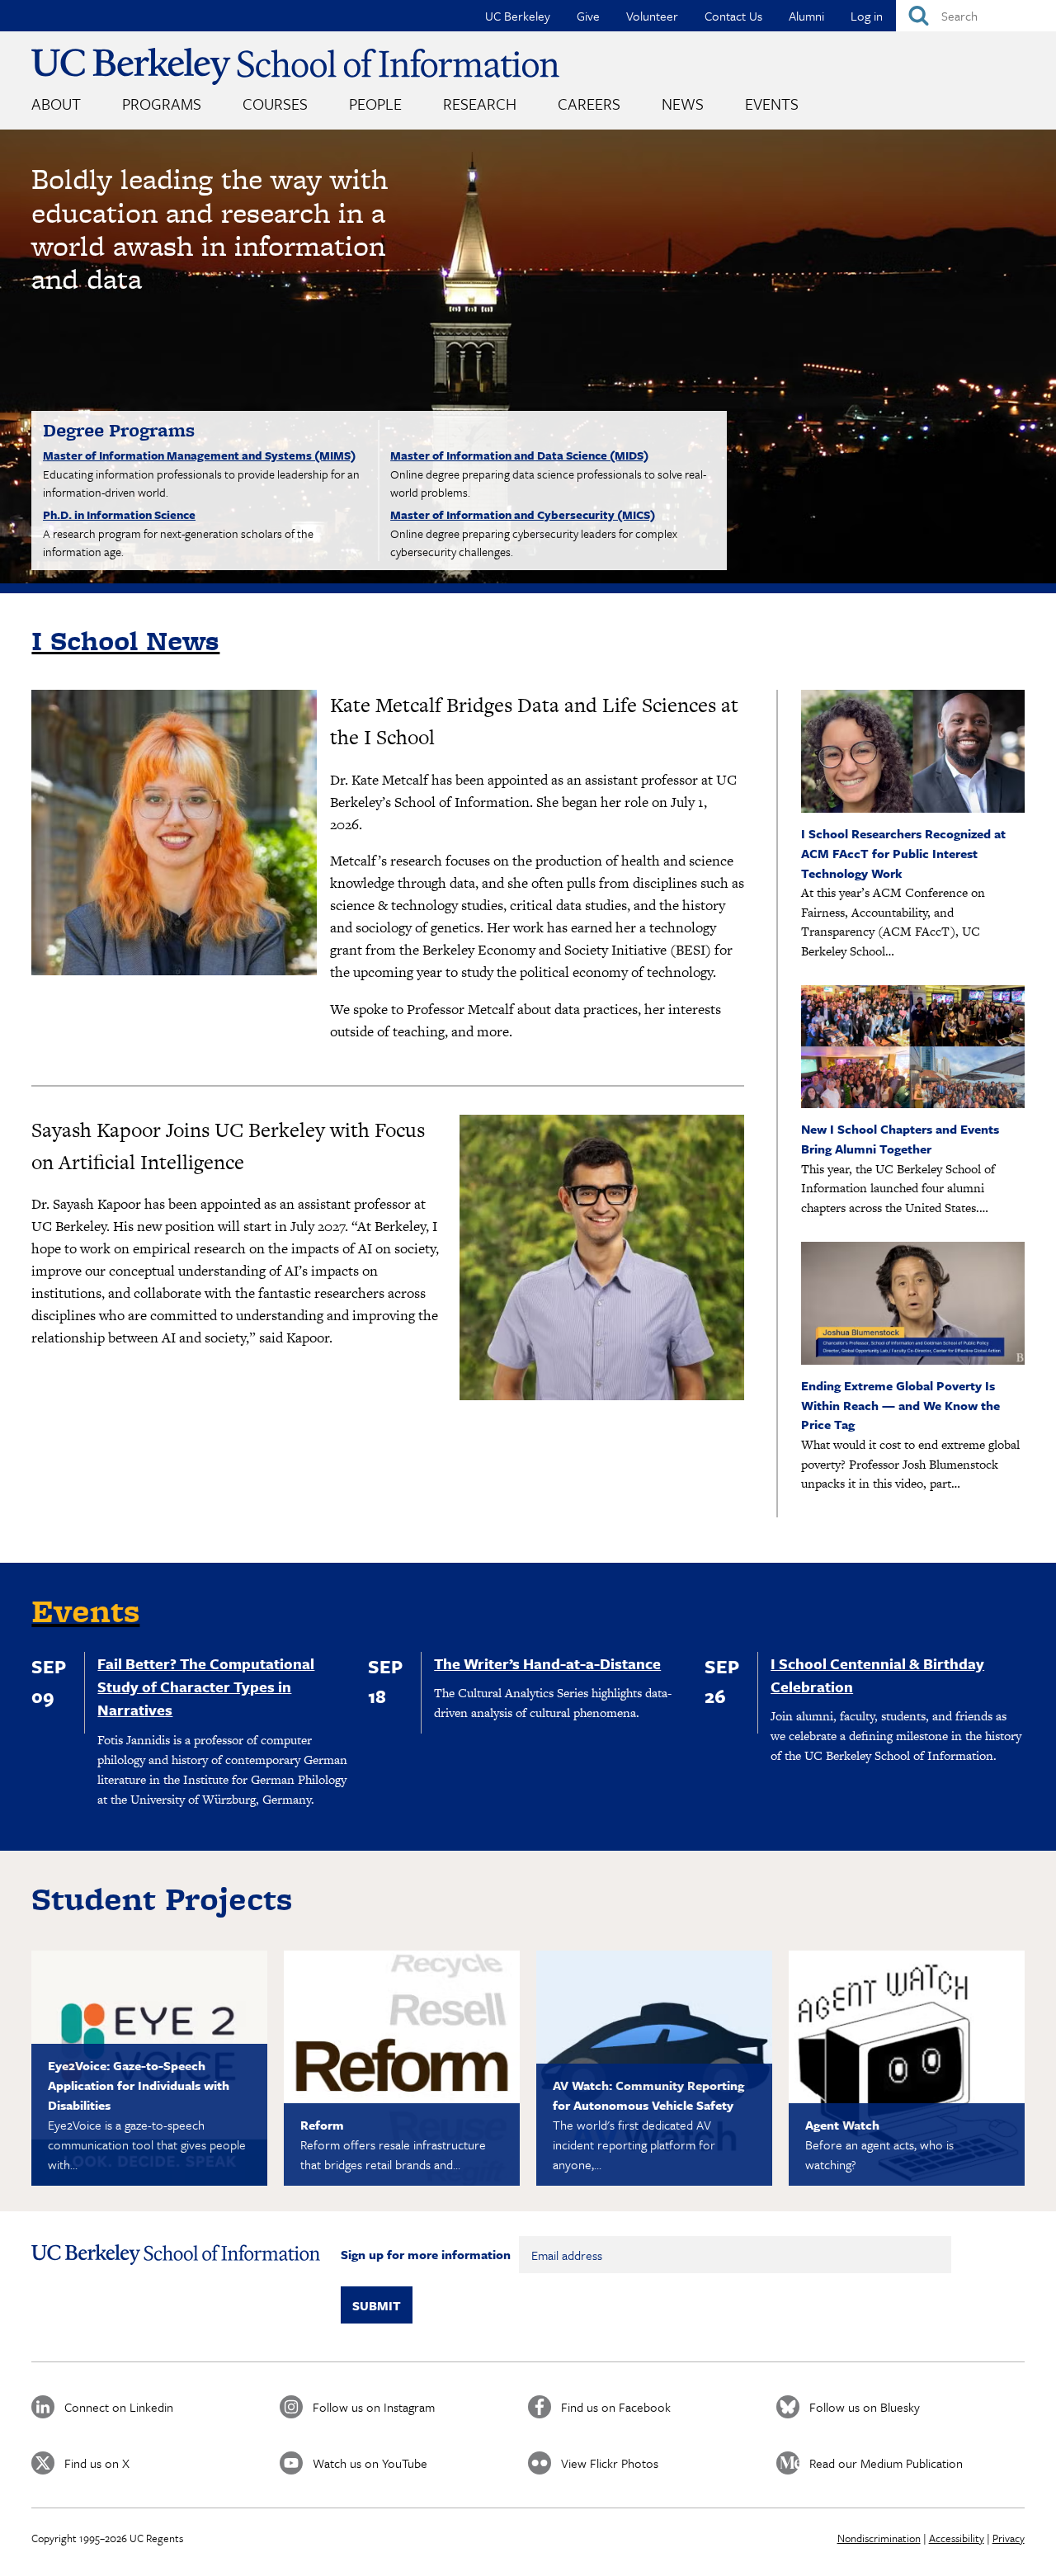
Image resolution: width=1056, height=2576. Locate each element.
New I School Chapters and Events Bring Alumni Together (900, 1139)
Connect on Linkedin (119, 2407)
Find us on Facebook (616, 2407)
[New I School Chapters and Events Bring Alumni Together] (913, 1104)
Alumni (806, 16)
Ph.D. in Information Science (119, 514)
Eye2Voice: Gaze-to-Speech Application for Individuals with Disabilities (139, 2085)
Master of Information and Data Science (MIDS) (519, 455)
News (683, 104)
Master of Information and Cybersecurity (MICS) (523, 514)
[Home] (295, 66)
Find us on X (97, 2463)
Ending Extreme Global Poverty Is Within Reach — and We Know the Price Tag (900, 1405)
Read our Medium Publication (886, 2463)
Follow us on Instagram (374, 2407)
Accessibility (957, 2538)
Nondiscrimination (879, 2538)
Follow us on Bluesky (865, 2407)
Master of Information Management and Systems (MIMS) (199, 455)
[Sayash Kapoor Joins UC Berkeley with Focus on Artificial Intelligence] (602, 1257)
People (375, 104)
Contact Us (733, 16)
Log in (867, 16)
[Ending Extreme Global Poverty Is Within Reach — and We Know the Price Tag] (913, 1360)
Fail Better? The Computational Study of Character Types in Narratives (206, 1687)
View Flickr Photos (610, 2463)
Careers (589, 104)
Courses (275, 104)
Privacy (1009, 2538)
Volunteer (652, 16)
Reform (322, 2125)
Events (772, 104)
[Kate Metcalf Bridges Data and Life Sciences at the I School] (174, 833)
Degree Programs (119, 430)
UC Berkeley (518, 16)
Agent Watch (842, 2125)
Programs (162, 104)
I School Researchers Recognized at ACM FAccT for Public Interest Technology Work (903, 853)
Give (588, 16)
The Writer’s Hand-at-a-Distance (547, 1663)
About (56, 104)
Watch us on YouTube (370, 2463)
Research (480, 104)
